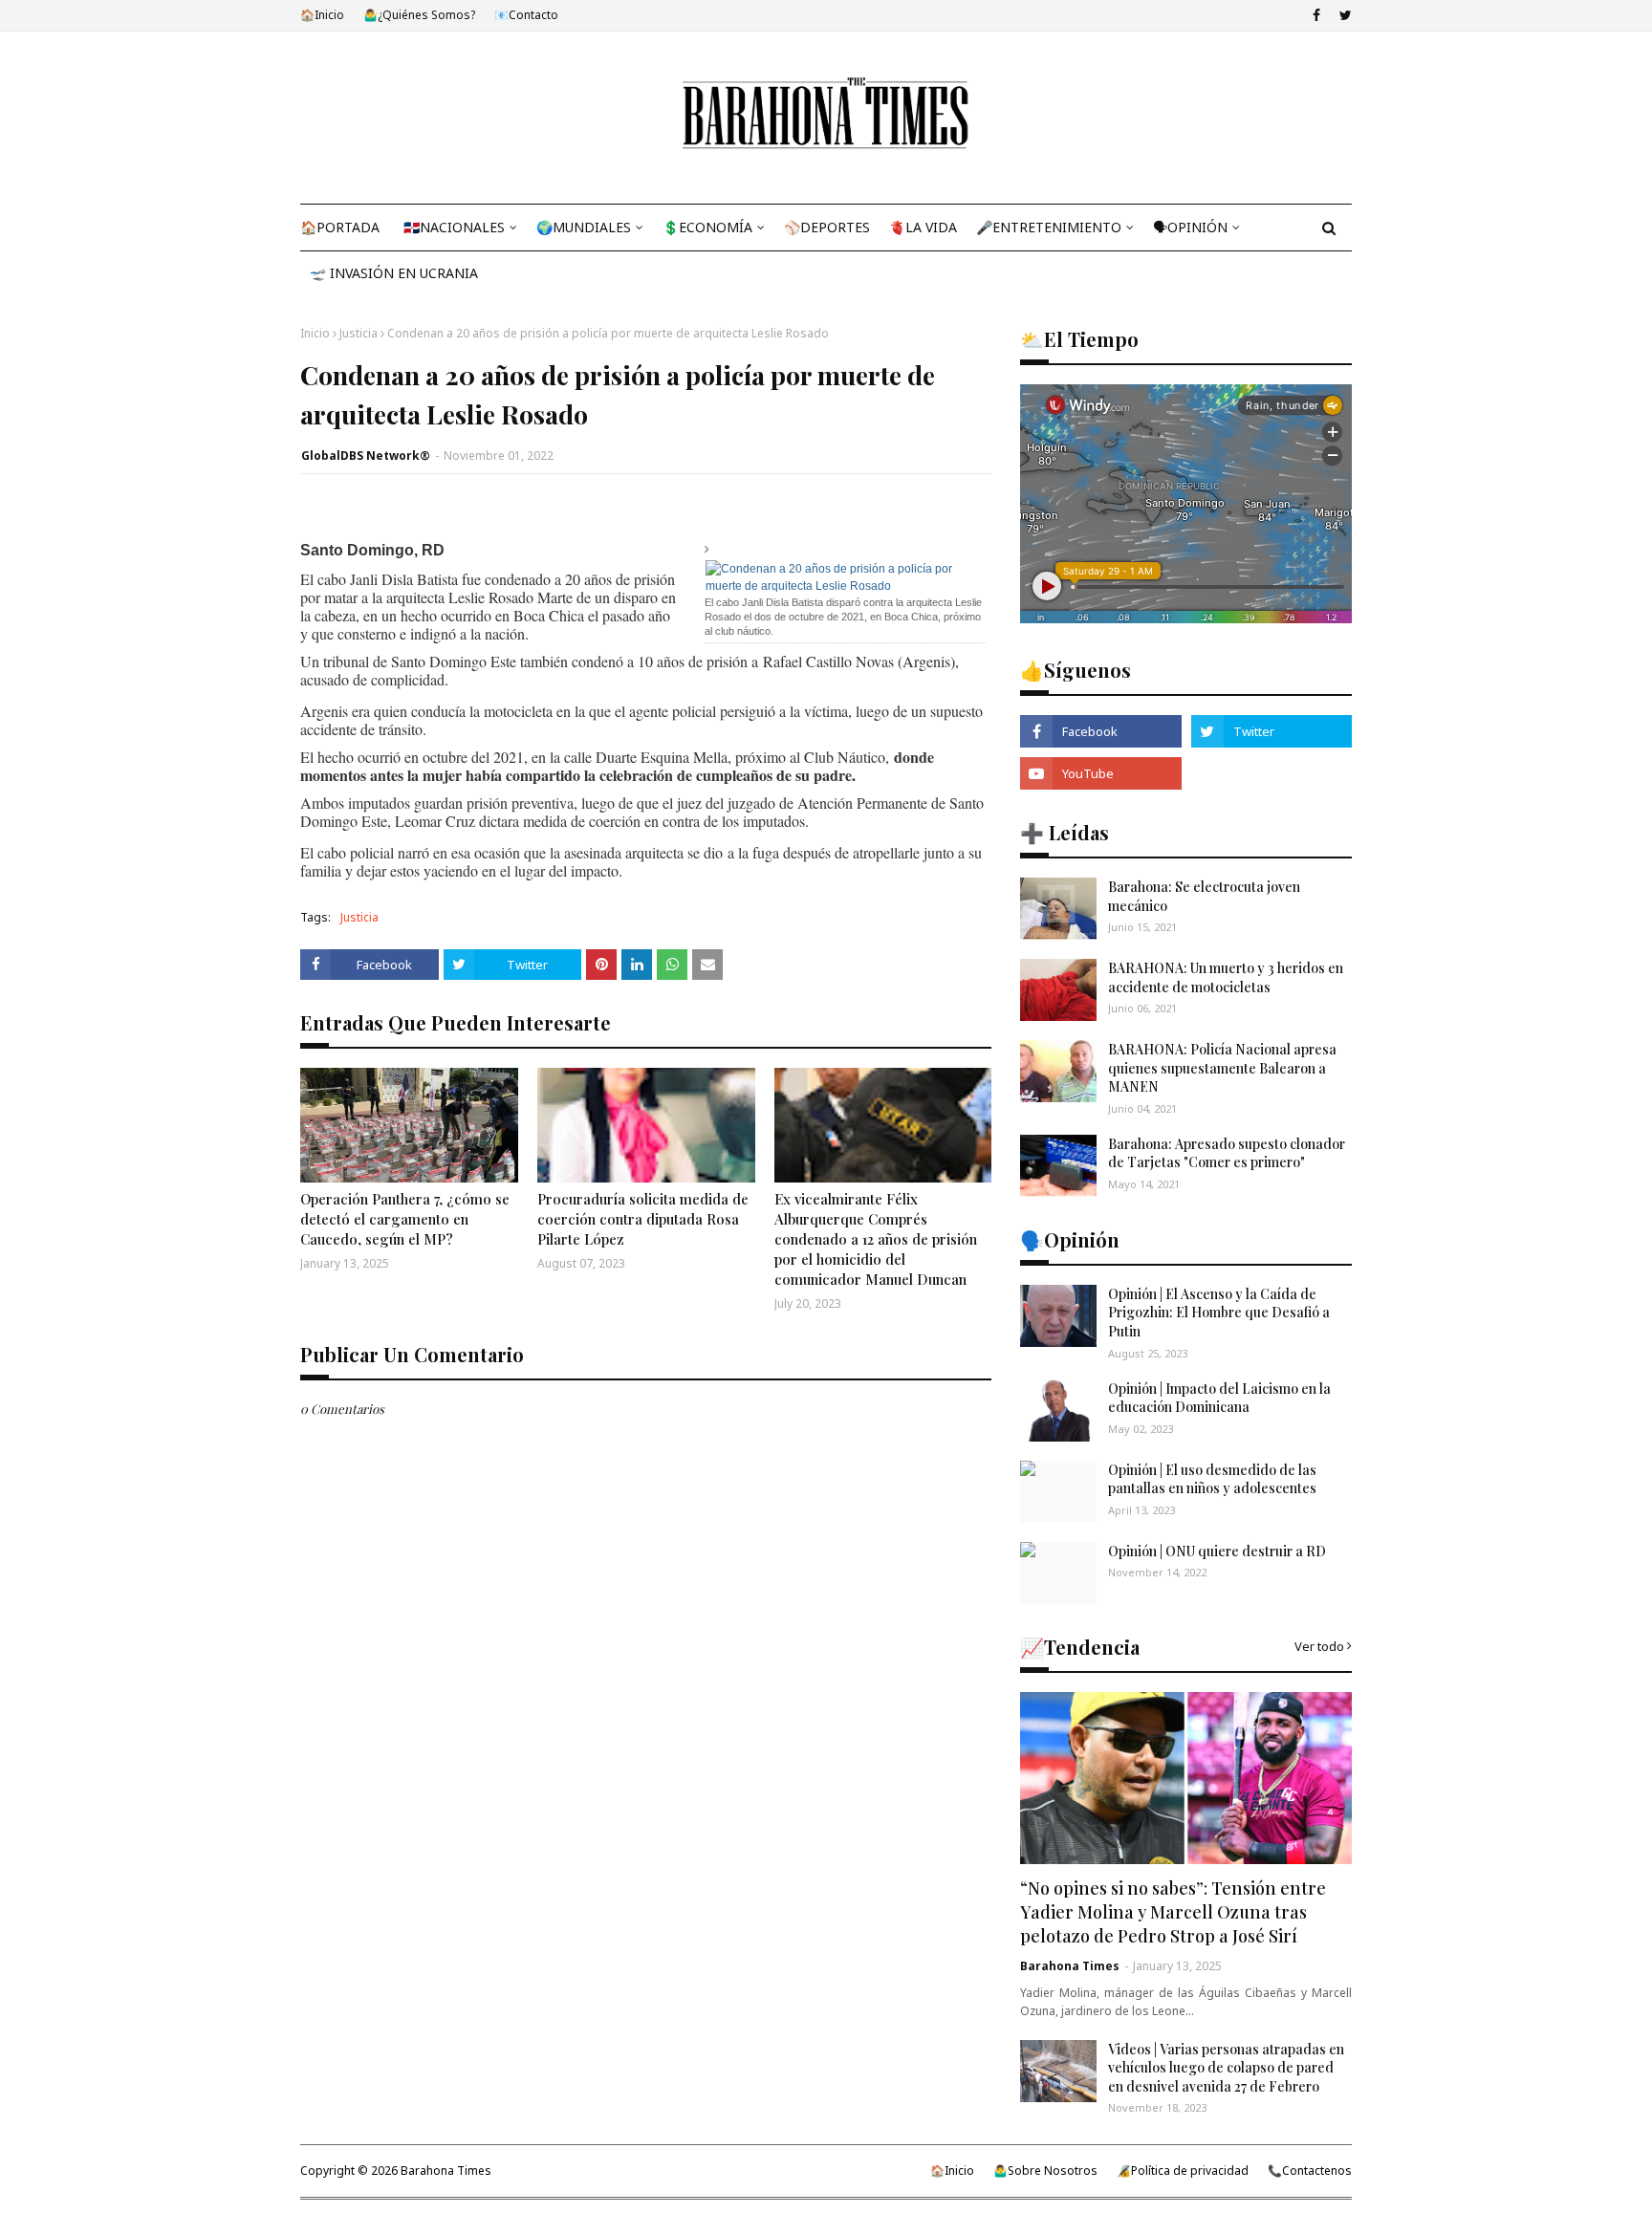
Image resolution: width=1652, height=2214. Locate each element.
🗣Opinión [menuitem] (1190, 227)
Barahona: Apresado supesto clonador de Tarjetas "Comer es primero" (1227, 1153)
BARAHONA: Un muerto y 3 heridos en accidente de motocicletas (1226, 977)
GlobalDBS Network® (366, 456)
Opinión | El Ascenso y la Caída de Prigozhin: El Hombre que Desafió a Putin (1219, 1313)
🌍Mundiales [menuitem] (584, 227)
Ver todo (1319, 1646)
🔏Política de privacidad (1183, 2171)
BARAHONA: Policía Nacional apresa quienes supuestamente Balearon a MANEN (1222, 1068)
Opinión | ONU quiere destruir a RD (1217, 1551)
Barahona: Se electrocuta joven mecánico (1204, 896)
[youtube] (1100, 773)
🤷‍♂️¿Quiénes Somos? (419, 15)
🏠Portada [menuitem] (340, 227)
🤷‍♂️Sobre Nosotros (1045, 2171)
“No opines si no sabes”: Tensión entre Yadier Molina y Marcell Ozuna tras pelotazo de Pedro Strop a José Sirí (1173, 1912)
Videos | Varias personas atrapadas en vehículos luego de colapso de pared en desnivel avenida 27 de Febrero (1226, 2068)
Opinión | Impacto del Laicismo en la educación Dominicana (1219, 1398)
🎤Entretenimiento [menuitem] (1049, 227)
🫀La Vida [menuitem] (923, 227)
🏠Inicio (322, 15)
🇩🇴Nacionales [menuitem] (454, 227)
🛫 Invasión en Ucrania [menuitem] (394, 273)
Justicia (359, 333)
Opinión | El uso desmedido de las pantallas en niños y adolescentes (1212, 1479)
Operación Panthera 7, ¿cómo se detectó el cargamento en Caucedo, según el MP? (405, 1219)
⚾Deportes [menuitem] (827, 227)
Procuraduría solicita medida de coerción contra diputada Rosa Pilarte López (643, 1219)
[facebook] (1316, 15)
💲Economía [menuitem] (707, 227)
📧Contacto (526, 15)
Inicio (315, 333)
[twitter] (1343, 15)
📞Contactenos (1310, 2171)
